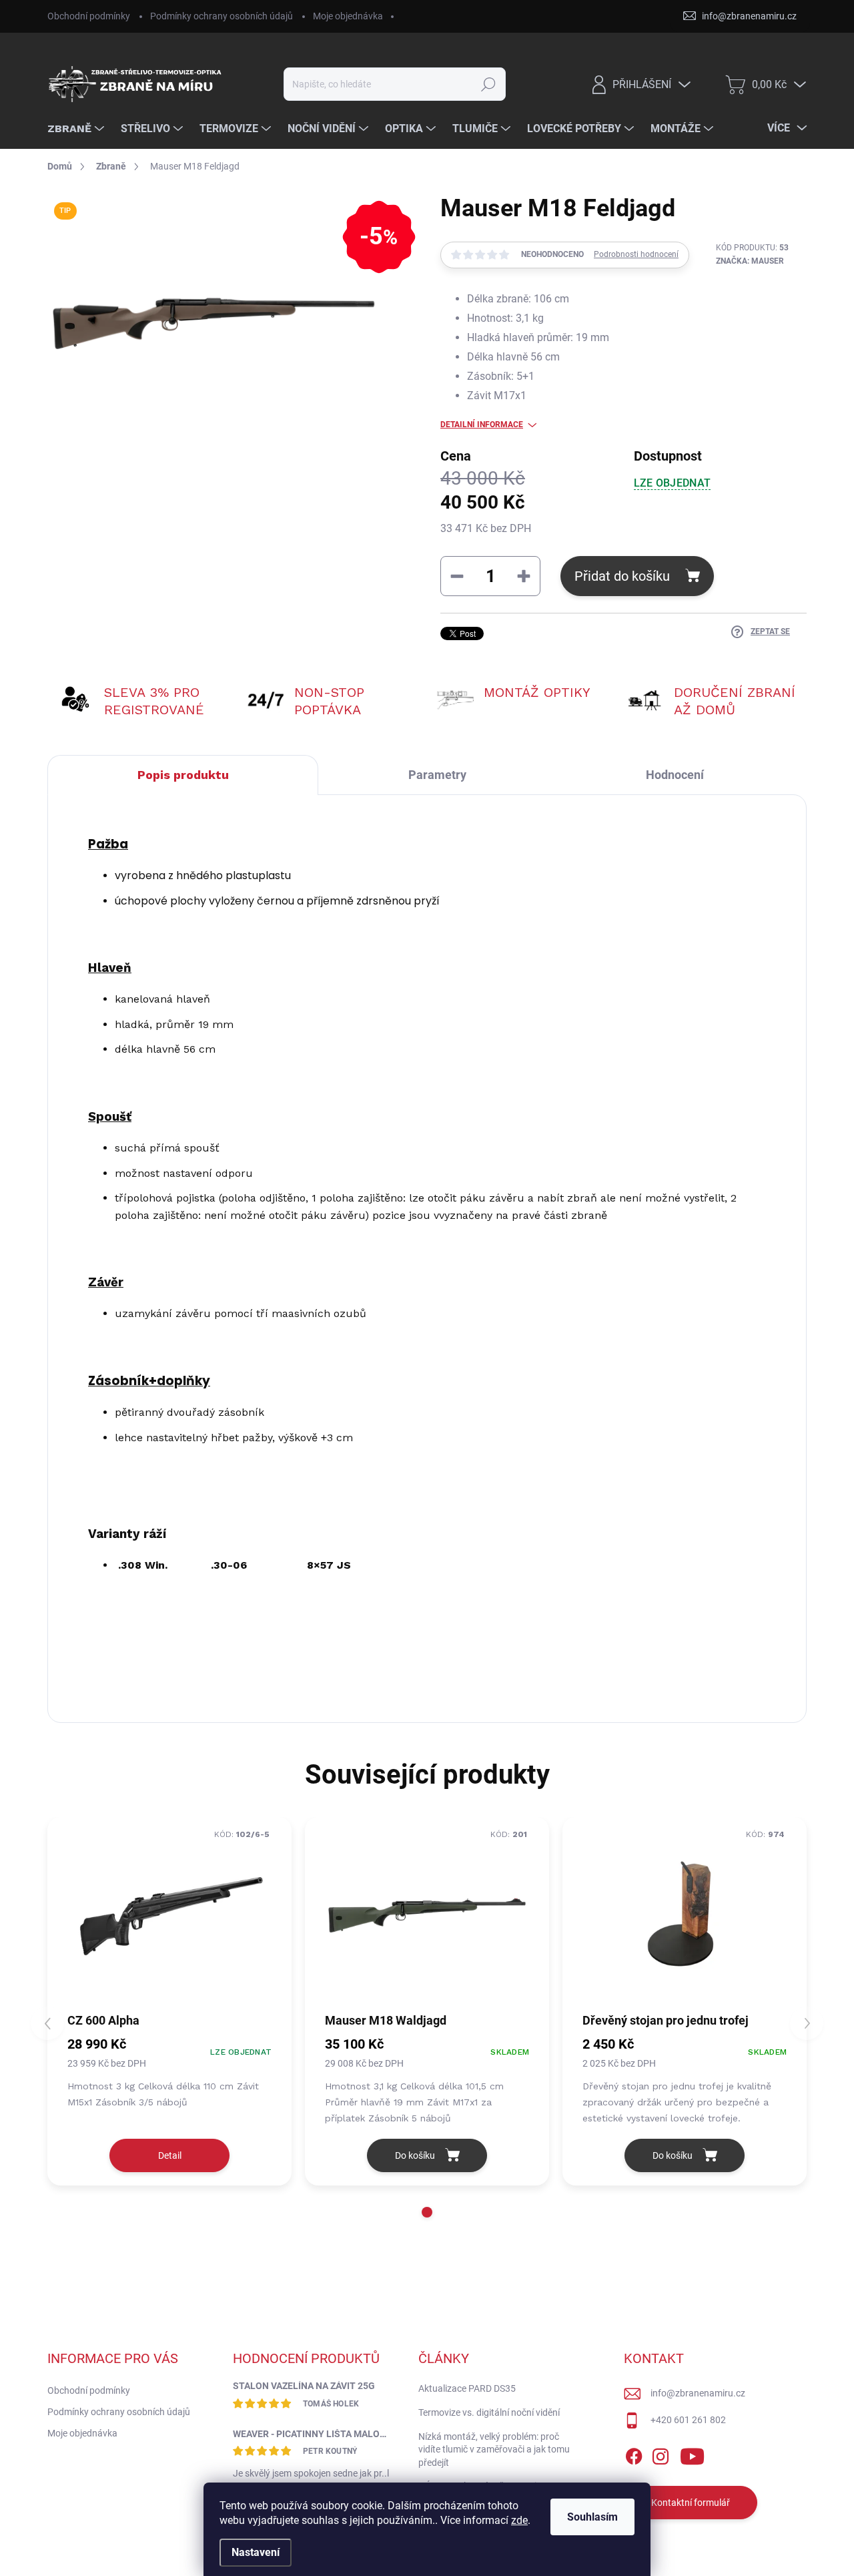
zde (519, 2520)
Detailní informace (482, 425)
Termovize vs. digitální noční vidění (489, 2412)
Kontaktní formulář (691, 2503)
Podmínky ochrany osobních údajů (222, 16)
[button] (427, 2212)
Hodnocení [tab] (675, 775)
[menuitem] (77, 129)
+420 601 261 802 (688, 2420)
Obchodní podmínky (89, 16)
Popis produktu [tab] (183, 775)
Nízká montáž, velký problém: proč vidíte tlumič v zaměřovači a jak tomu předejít (494, 2450)
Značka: (750, 261)
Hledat (489, 84)
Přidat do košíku (622, 576)
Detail (170, 2155)
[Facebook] (634, 2454)
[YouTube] (692, 2454)
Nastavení (256, 2552)
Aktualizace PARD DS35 (467, 2388)
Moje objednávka (348, 16)
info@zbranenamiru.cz (698, 2393)
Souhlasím (592, 2517)
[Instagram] (661, 2454)
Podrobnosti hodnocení (636, 254)
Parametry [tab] (437, 775)
